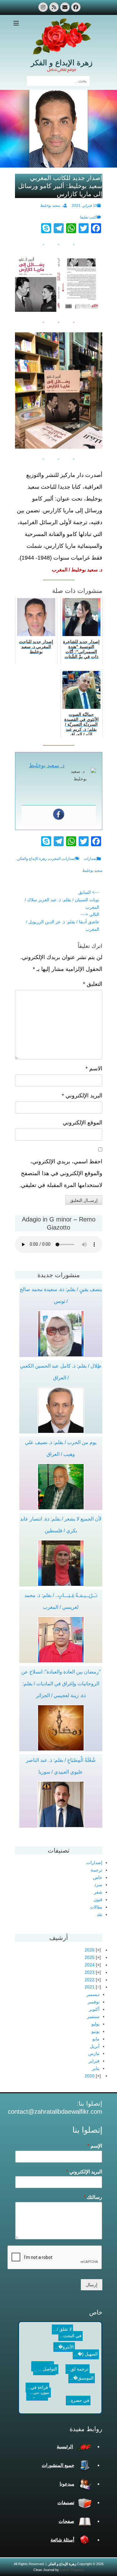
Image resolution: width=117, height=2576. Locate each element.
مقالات (96, 1907)
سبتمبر (93, 2016)
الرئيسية (65, 2447)
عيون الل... (82, 2394)
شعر (98, 1892)
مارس (94, 2053)
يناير (96, 2068)
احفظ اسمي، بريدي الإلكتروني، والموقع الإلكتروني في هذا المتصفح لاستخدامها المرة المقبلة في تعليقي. (61, 1173)
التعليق (93, 984)
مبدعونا (67, 2484)
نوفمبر (94, 2002)
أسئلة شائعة (62, 2540)
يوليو (95, 2024)
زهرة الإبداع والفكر (32, 859)
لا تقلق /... (62, 2333)
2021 (90, 1987)
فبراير (94, 2061)
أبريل (95, 2046)
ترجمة (97, 1870)
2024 (90, 1965)
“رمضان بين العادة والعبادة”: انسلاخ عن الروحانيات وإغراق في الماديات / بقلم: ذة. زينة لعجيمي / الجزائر (61, 1684)
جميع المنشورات (58, 2465)
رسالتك (93, 2197)
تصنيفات (66, 2502)
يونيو (95, 2031)
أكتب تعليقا (88, 217)
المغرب (55, 859)
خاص (98, 1877)
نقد (100, 1914)
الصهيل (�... (86, 2344)
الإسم (95, 2146)
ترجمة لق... (72, 2375)
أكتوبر (94, 2009)
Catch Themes (72, 2570)
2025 (90, 1957)
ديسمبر (93, 1994)
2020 (90, 2076)
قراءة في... (36, 2380)
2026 (90, 1950)
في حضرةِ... (68, 2367)
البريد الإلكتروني (82, 1096)
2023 (90, 1972)
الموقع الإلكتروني (83, 1123)
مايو (96, 2039)
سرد (98, 1885)
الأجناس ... (37, 2398)
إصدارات (90, 859)
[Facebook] (59, 814)
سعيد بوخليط (92, 870)
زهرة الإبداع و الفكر (62, 63)
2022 (90, 1980)
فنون (98, 1900)
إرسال (92, 2285)
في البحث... (49, 2331)
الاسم (94, 1069)
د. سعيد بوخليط (52, 205)
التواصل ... (43, 2345)
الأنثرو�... (54, 2359)
